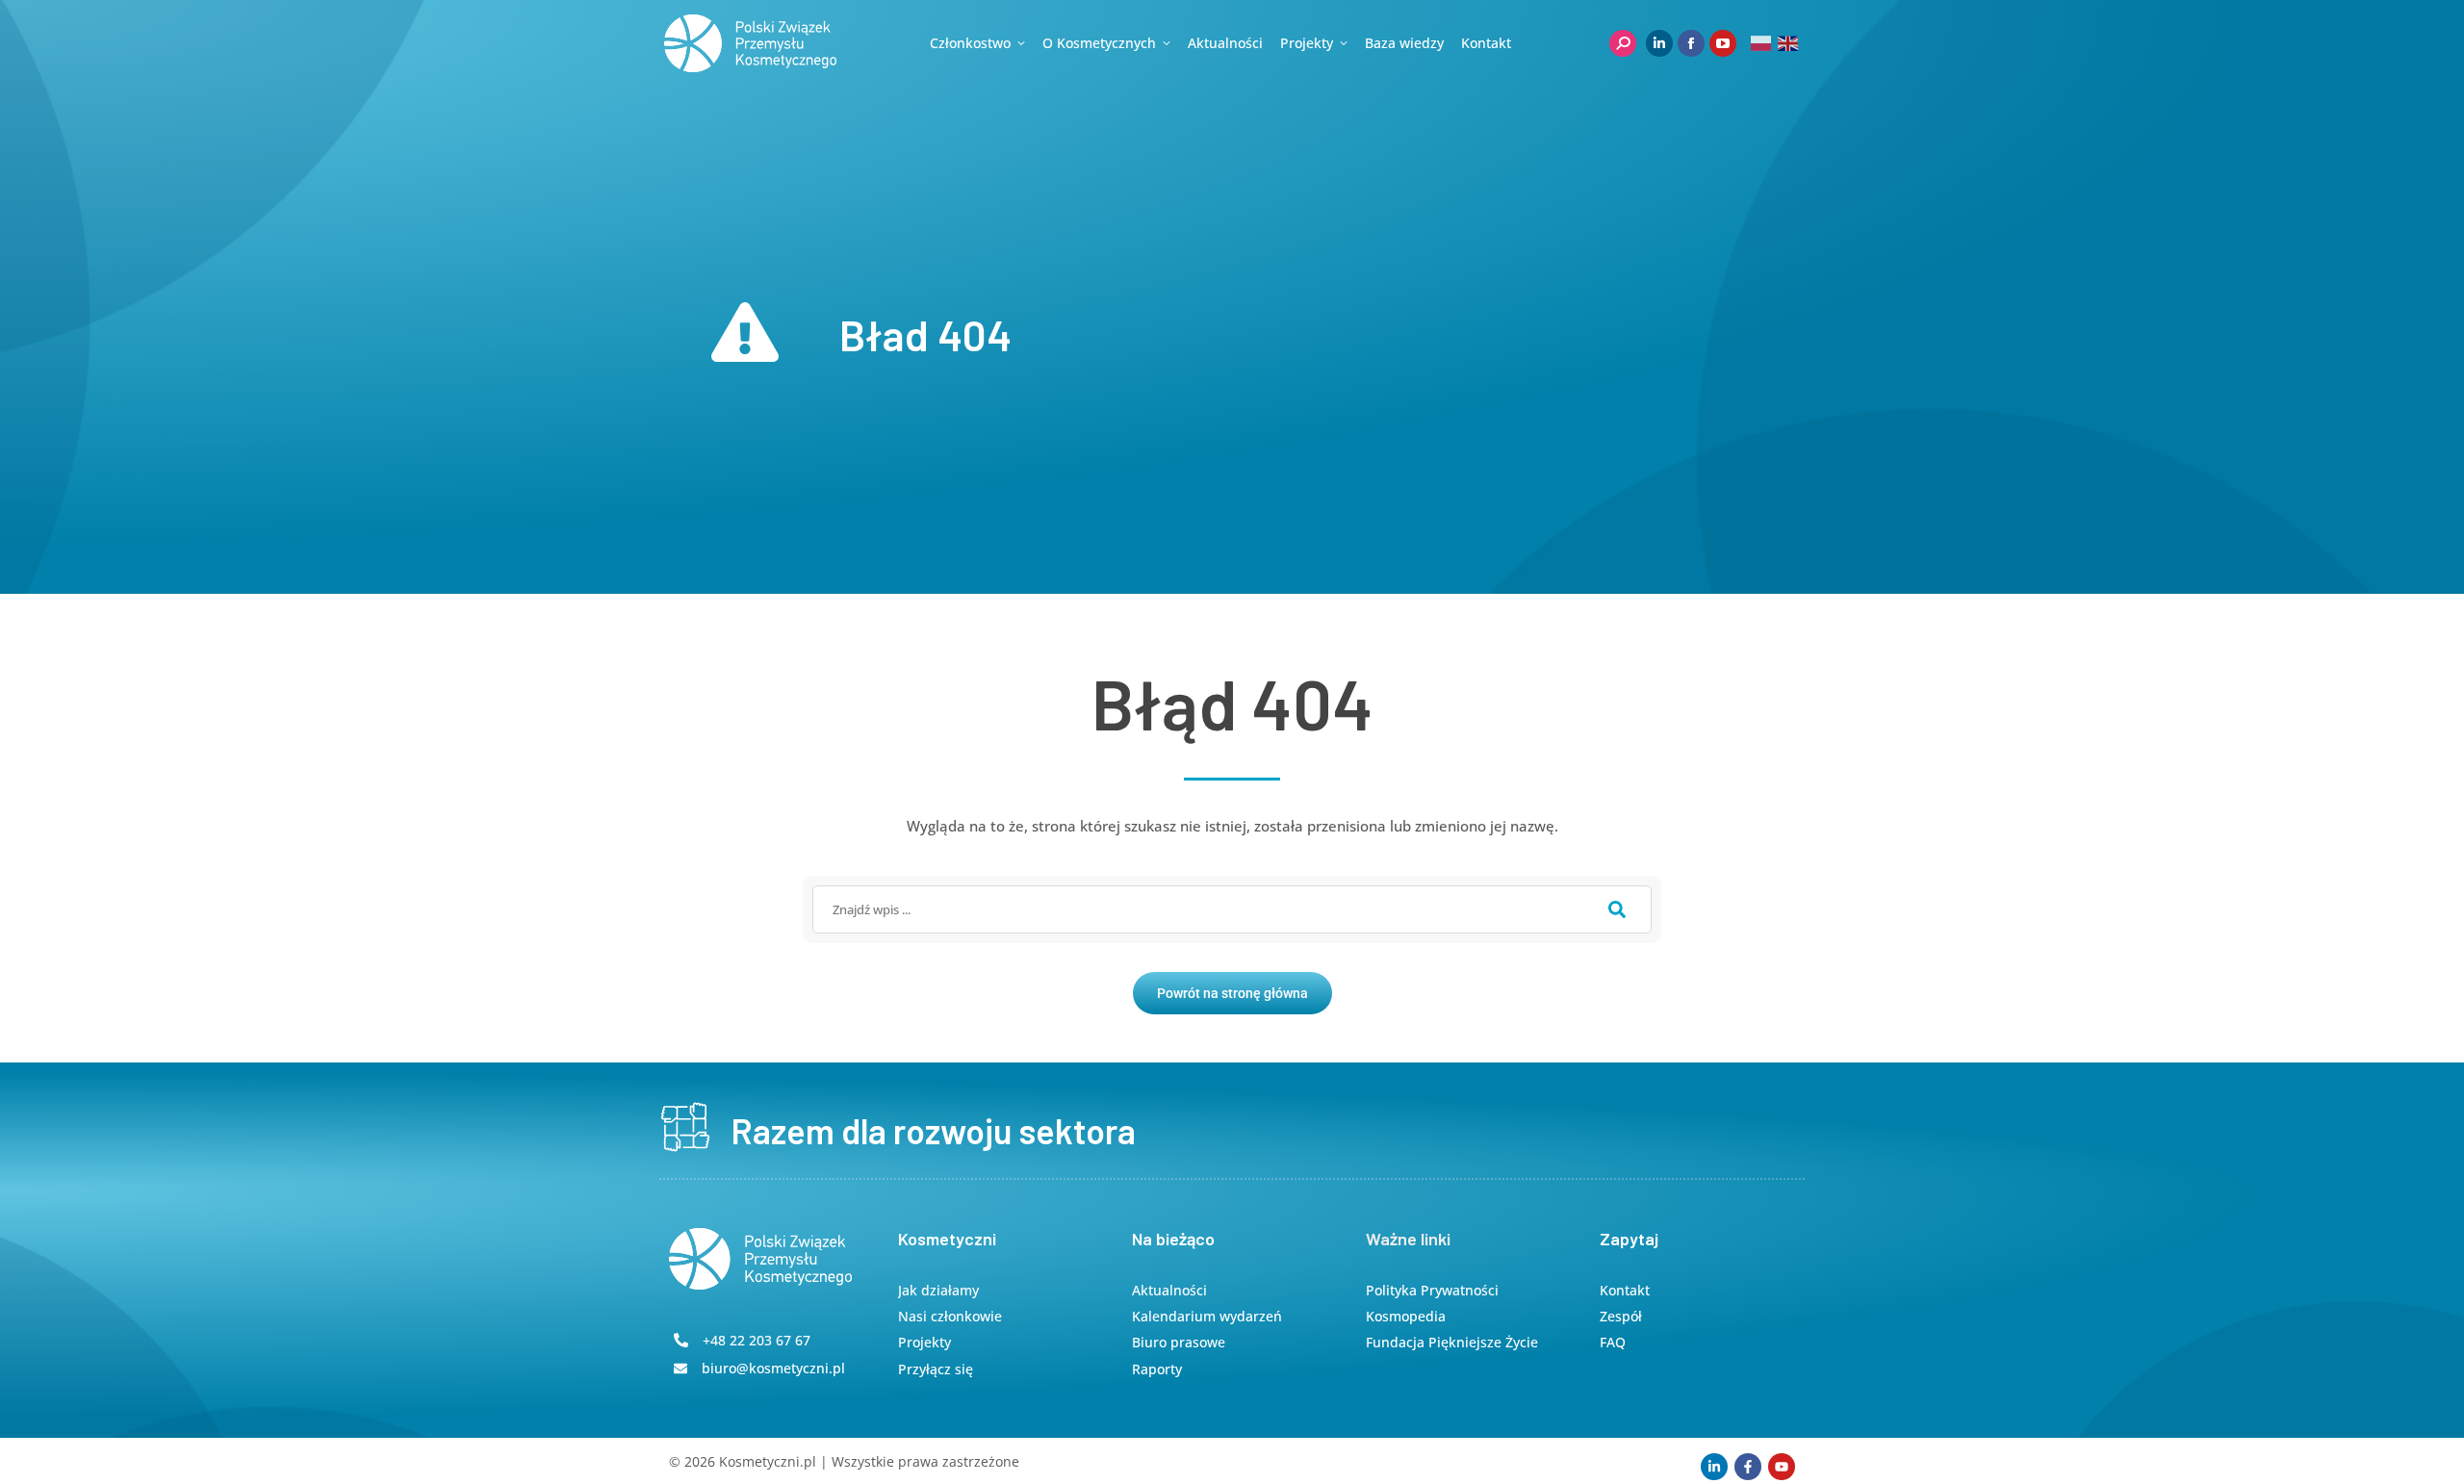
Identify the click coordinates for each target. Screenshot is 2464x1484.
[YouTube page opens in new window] (1723, 43)
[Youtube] (1782, 1467)
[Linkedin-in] (1714, 1467)
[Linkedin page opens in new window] (1659, 43)
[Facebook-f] (1748, 1467)
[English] (1789, 43)
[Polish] (1762, 43)
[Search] (1617, 909)
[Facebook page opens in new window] (1691, 43)
